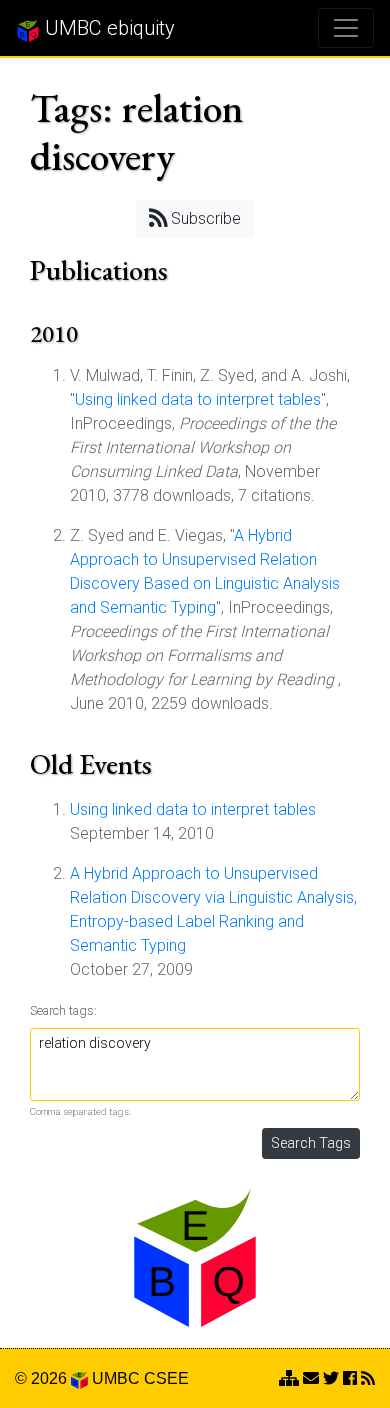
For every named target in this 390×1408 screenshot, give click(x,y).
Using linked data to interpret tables (198, 399)
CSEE (166, 1378)
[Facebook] (350, 1378)
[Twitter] (331, 1378)
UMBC (116, 1378)
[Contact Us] (289, 1378)
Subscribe (204, 218)
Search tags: (63, 1010)
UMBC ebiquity (107, 28)
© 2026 (43, 1378)
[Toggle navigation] (346, 28)
